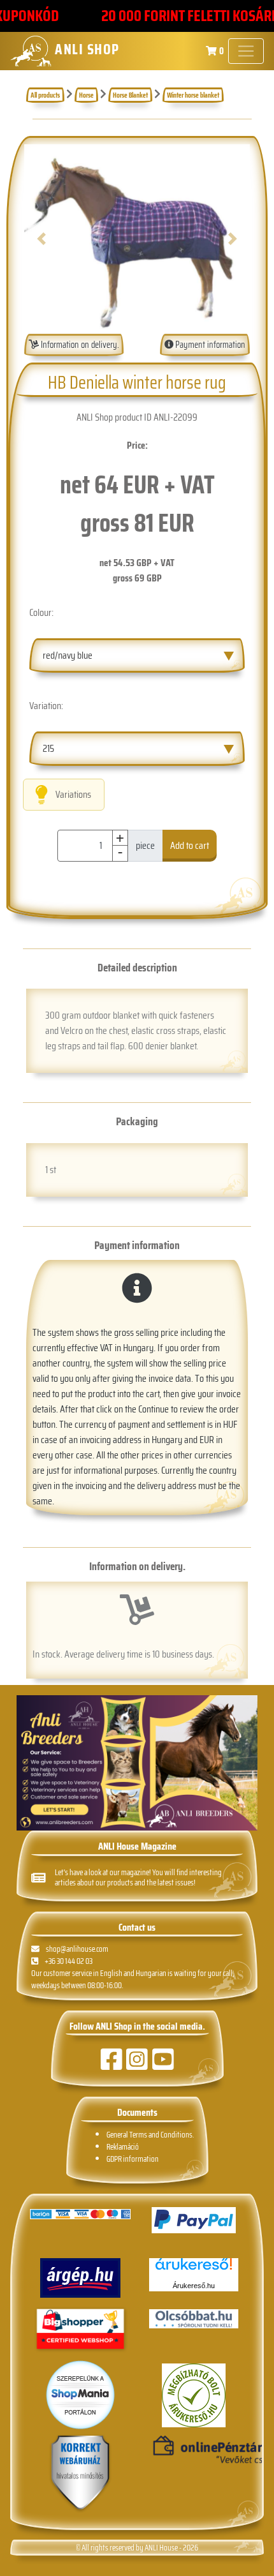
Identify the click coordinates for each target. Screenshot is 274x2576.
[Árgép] (80, 2278)
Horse (86, 95)
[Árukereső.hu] (194, 2269)
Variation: (46, 706)
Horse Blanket (130, 95)
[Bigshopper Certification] (80, 2330)
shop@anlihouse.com (77, 1949)
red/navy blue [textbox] (68, 655)
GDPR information (133, 2159)
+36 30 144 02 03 (68, 1961)
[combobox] (137, 655)
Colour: (41, 612)
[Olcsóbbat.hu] (194, 2319)
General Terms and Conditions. (150, 2135)
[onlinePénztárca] (194, 2450)
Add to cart (190, 845)
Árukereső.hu (194, 2286)
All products (45, 95)
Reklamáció (123, 2147)
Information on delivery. (79, 345)
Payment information (209, 345)
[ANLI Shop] (80, 2474)
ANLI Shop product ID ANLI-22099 (137, 417)
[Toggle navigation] (246, 51)
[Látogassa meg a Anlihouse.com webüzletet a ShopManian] (80, 2394)
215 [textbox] (48, 748)
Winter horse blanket (193, 95)
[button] (41, 239)
